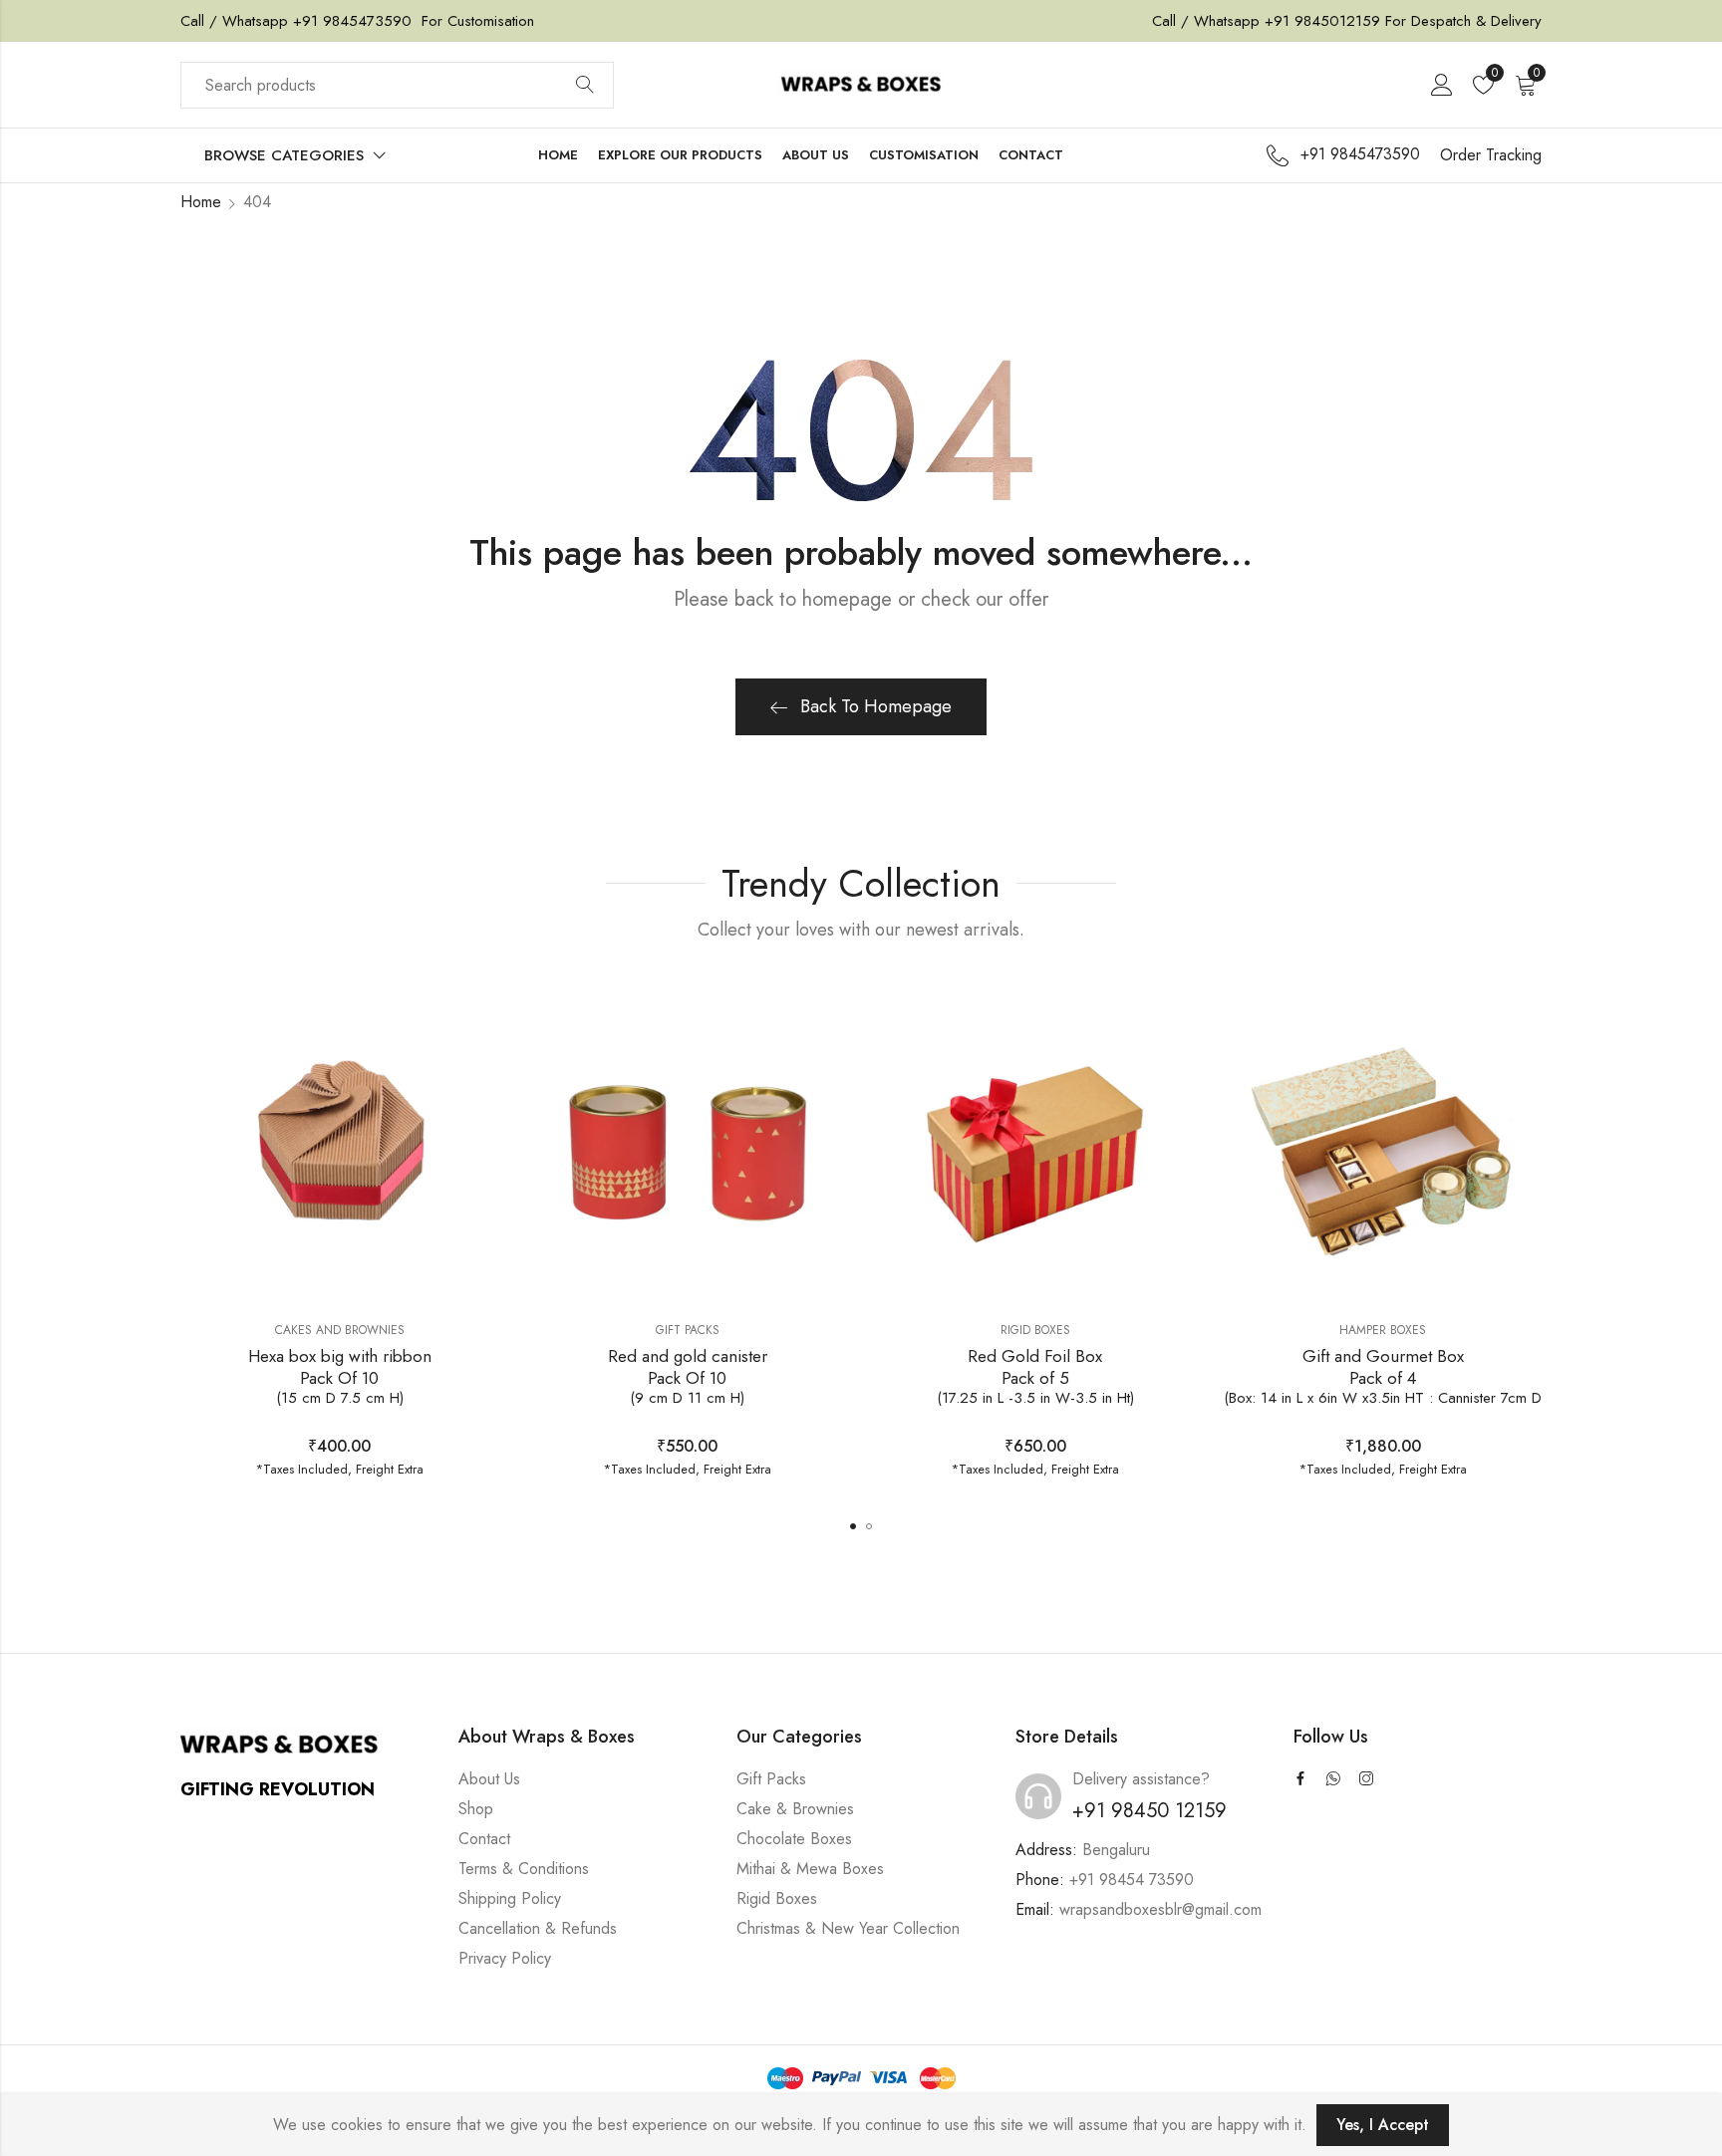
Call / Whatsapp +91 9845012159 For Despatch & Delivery (1347, 21)
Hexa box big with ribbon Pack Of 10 (340, 1376)
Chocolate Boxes (794, 1839)
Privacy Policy (505, 1958)
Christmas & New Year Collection (848, 1928)
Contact (484, 1839)
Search (585, 86)
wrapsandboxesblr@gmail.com (1160, 1909)
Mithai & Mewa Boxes (810, 1869)
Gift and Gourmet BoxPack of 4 (1383, 1376)
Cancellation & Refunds (538, 1928)
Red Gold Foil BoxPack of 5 (1035, 1376)
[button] (853, 1526)
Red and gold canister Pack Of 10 (688, 1376)
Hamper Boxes (1383, 1330)
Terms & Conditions (524, 1869)
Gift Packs (688, 1330)
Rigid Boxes (1035, 1330)
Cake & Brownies (795, 1809)
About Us (489, 1779)
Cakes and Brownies (340, 1330)
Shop (476, 1809)
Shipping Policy (510, 1898)
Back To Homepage (876, 706)
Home (201, 202)
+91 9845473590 (350, 21)
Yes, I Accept (1383, 2125)
